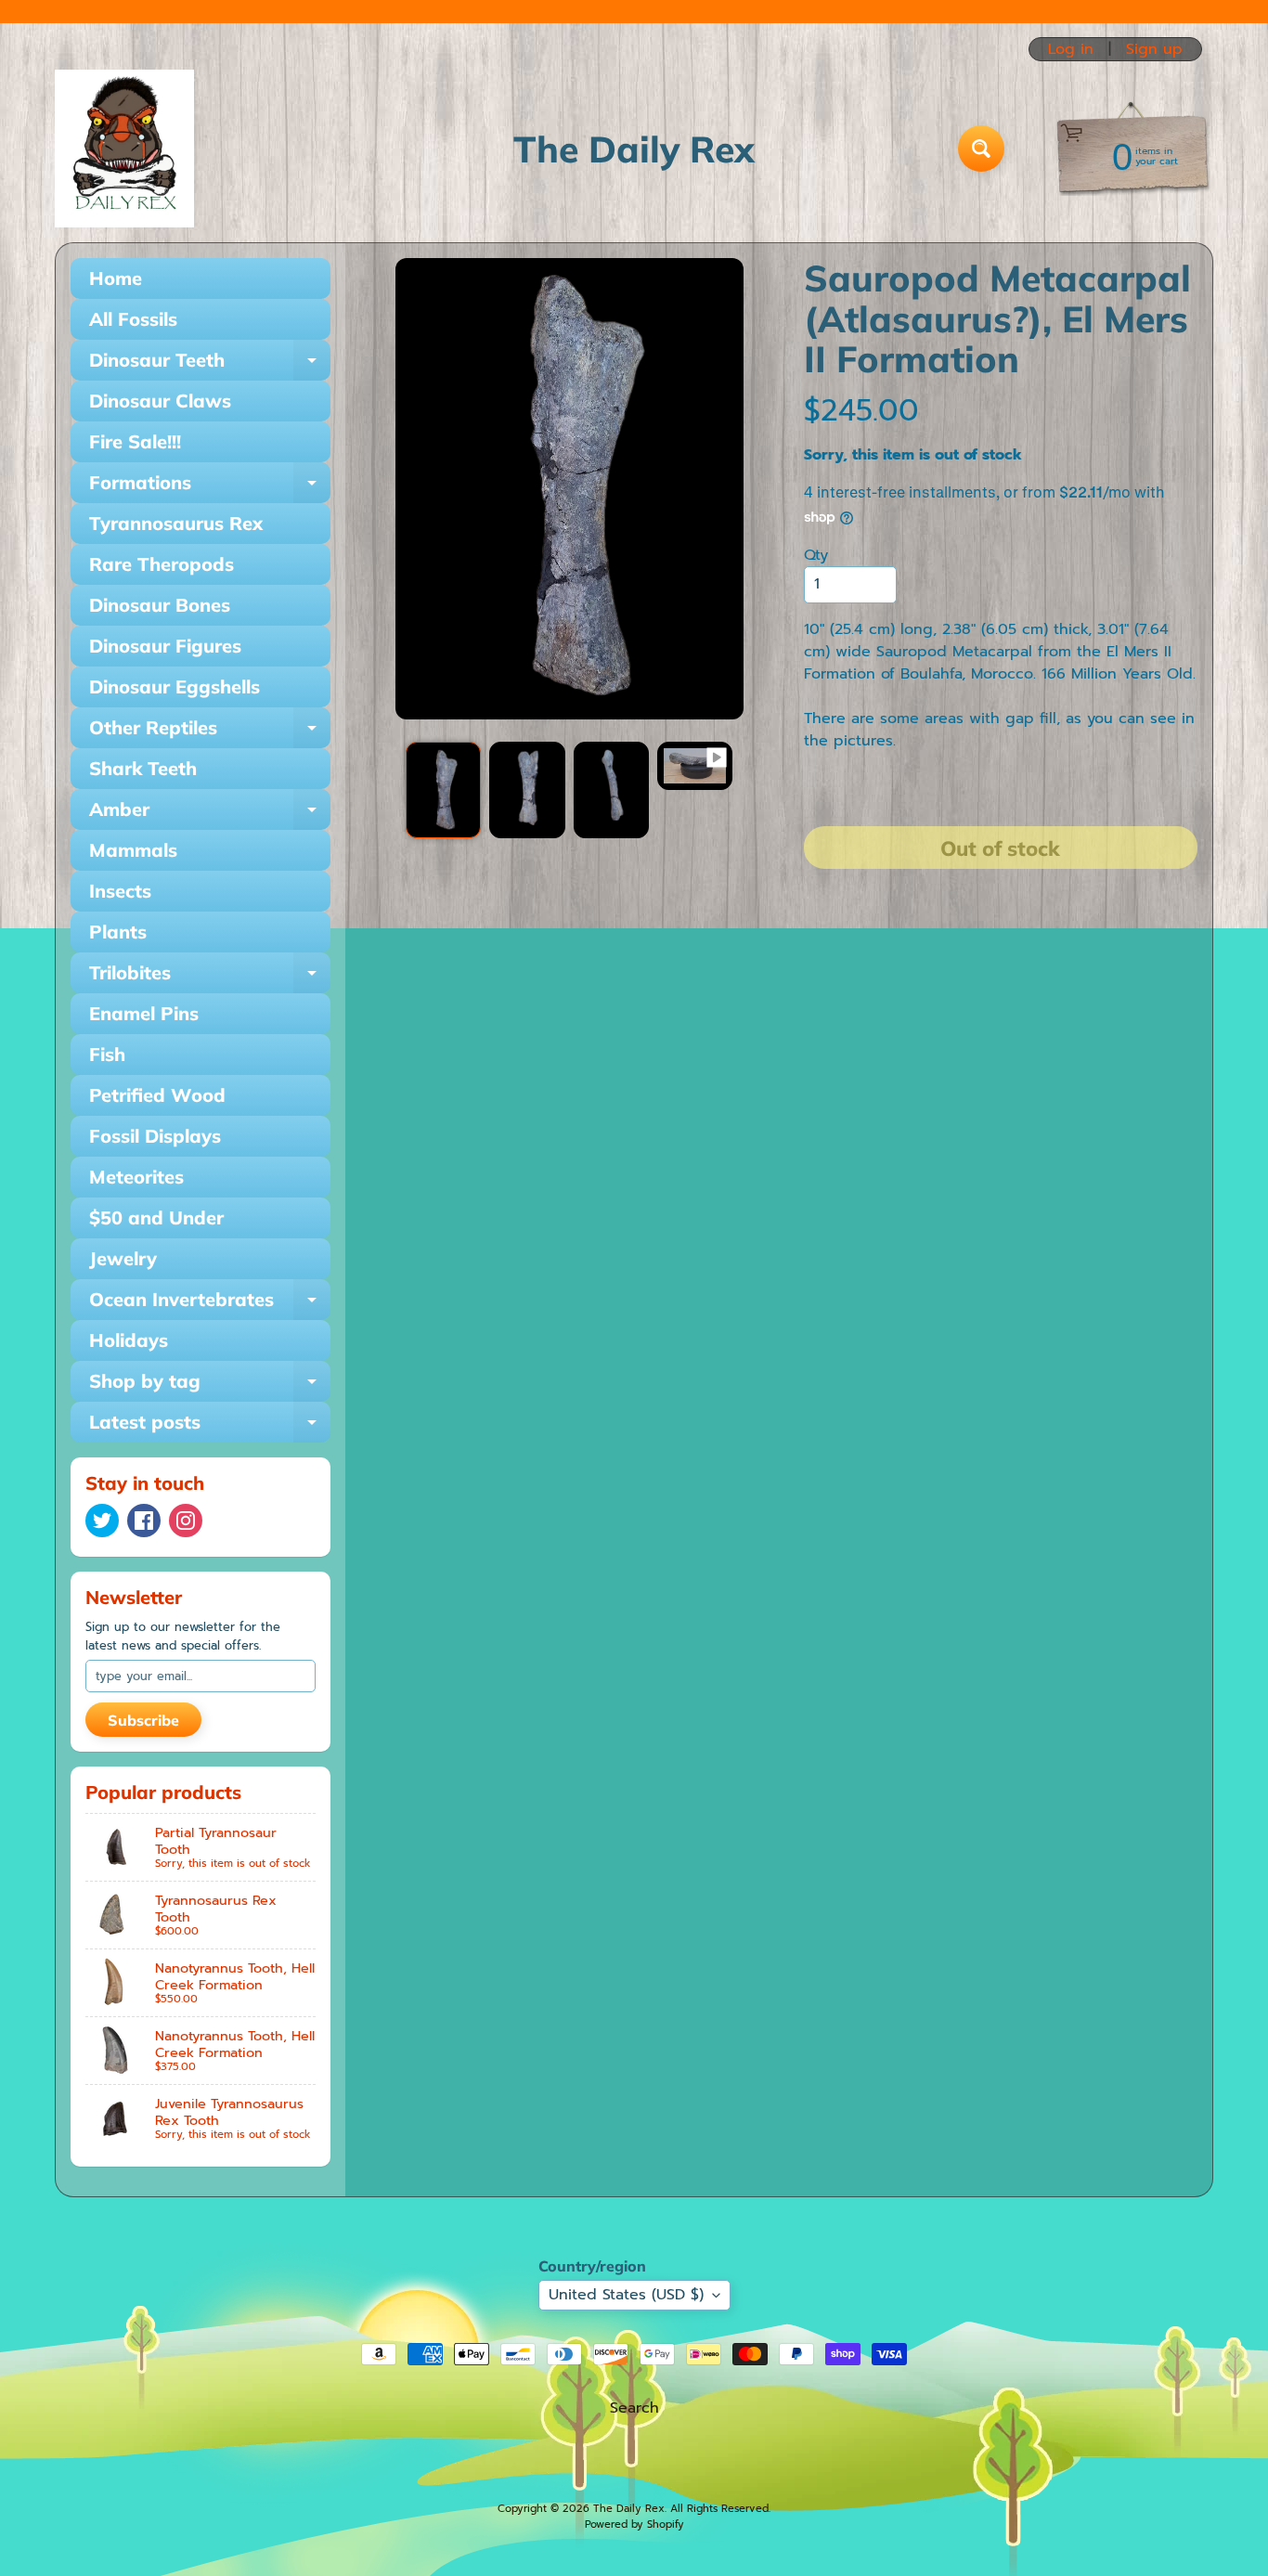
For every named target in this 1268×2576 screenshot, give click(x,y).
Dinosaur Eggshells (175, 686)
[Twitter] (102, 1521)
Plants (118, 932)
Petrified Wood (157, 1095)
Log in (1071, 49)
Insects (120, 891)
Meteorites (136, 1177)
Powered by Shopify (634, 2524)
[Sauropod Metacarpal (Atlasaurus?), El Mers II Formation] (443, 790)
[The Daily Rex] (124, 149)
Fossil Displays (155, 1136)
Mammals (133, 850)
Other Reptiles (210, 732)
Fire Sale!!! (135, 441)
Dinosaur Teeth (210, 364)
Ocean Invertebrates (210, 1304)
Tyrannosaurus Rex (176, 523)
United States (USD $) (626, 2295)
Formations (210, 487)
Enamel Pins (144, 1013)
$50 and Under (156, 1217)
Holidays (129, 1340)
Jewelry (123, 1258)
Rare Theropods (162, 564)
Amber (210, 814)
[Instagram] (186, 1521)
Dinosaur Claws (160, 401)
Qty (816, 555)
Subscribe (143, 1720)
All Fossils (133, 319)
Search (634, 2408)
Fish (107, 1054)
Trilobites (210, 977)
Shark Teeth (143, 768)
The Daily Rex (629, 2509)
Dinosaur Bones (160, 605)
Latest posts (210, 1426)
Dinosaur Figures (165, 646)
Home (116, 278)
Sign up (1154, 49)
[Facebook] (144, 1521)
